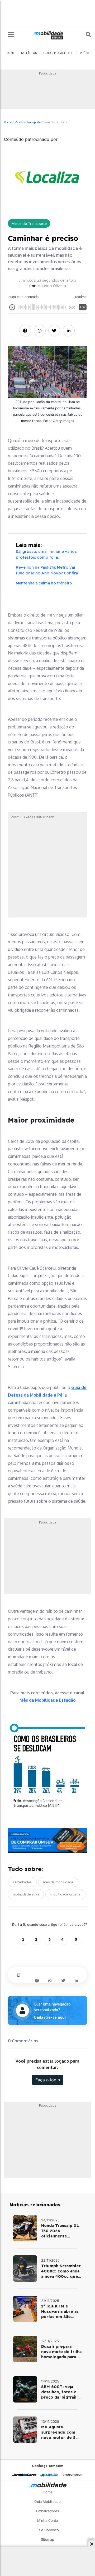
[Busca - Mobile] (85, 34)
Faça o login (48, 2080)
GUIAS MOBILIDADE (58, 53)
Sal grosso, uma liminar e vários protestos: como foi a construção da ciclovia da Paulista (46, 555)
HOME (10, 53)
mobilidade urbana (65, 1894)
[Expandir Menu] (11, 35)
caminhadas (22, 1882)
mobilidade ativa (26, 1894)
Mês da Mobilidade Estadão (48, 1700)
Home (8, 122)
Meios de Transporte (28, 122)
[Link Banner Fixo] (47, 1841)
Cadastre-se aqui (50, 2017)
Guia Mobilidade (47, 2501)
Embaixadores (48, 2511)
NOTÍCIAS (29, 53)
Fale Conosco (48, 2530)
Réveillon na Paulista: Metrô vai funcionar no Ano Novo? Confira (47, 570)
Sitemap (47, 2539)
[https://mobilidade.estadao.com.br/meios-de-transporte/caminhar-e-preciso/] (25, 2228)
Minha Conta (48, 2520)
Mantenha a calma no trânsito (44, 583)
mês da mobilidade (58, 1882)
